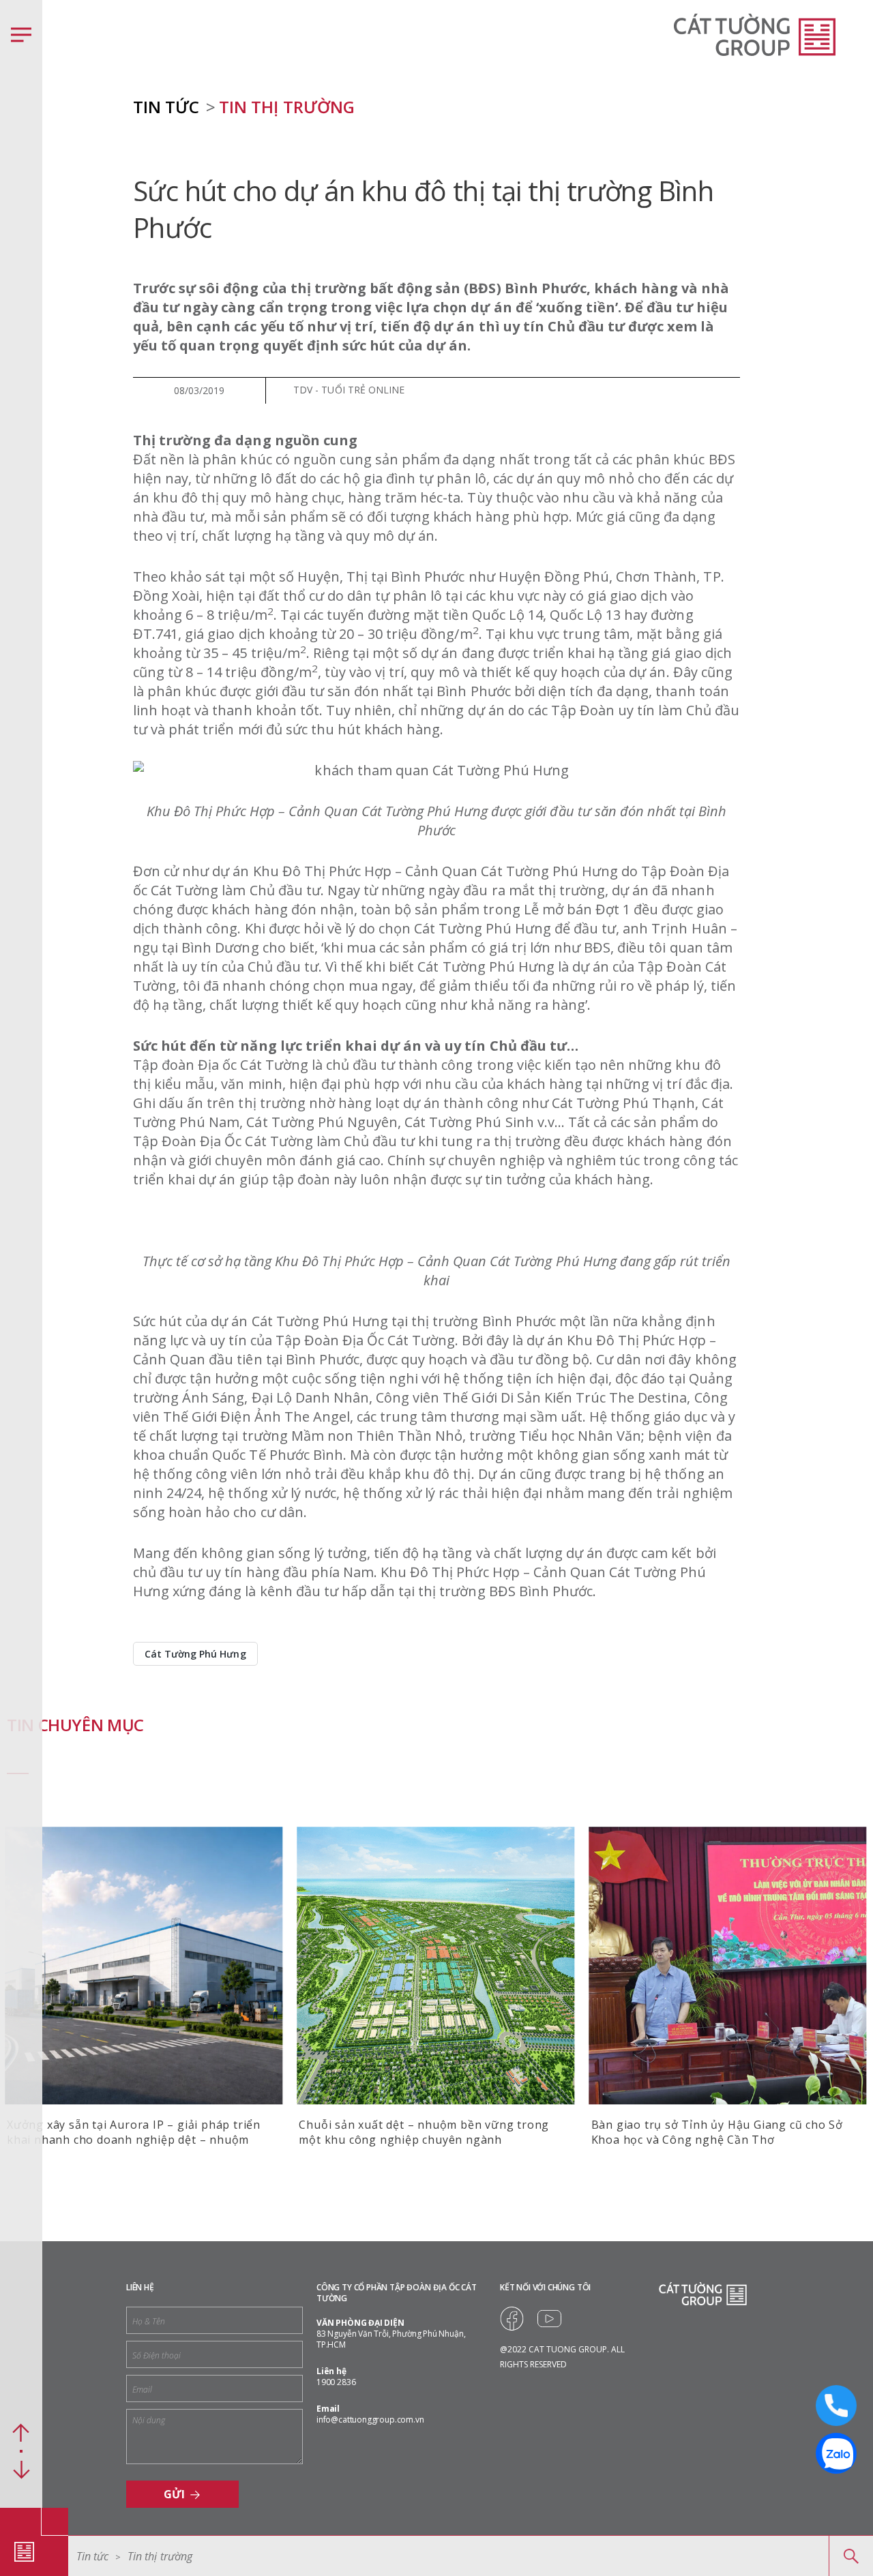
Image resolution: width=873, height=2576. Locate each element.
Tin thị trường (286, 107)
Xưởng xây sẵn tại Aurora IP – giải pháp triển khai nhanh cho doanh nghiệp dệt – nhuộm (134, 2132)
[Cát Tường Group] (24, 2551)
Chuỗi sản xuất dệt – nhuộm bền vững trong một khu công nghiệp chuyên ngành (424, 2132)
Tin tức (92, 2556)
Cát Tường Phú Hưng (195, 1654)
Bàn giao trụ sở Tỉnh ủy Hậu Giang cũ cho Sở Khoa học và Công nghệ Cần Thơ (717, 2132)
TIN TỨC (166, 107)
